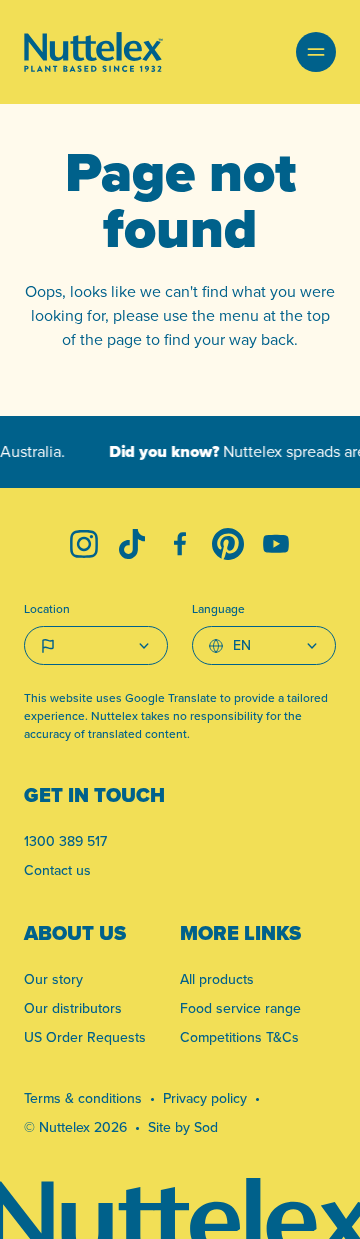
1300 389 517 (65, 841)
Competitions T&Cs (239, 1037)
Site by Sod (183, 1127)
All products (217, 979)
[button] (316, 52)
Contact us (57, 870)
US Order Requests (85, 1037)
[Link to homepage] (93, 52)
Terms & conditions (83, 1098)
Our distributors (73, 1008)
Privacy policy (205, 1098)
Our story (53, 979)
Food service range (240, 1008)
